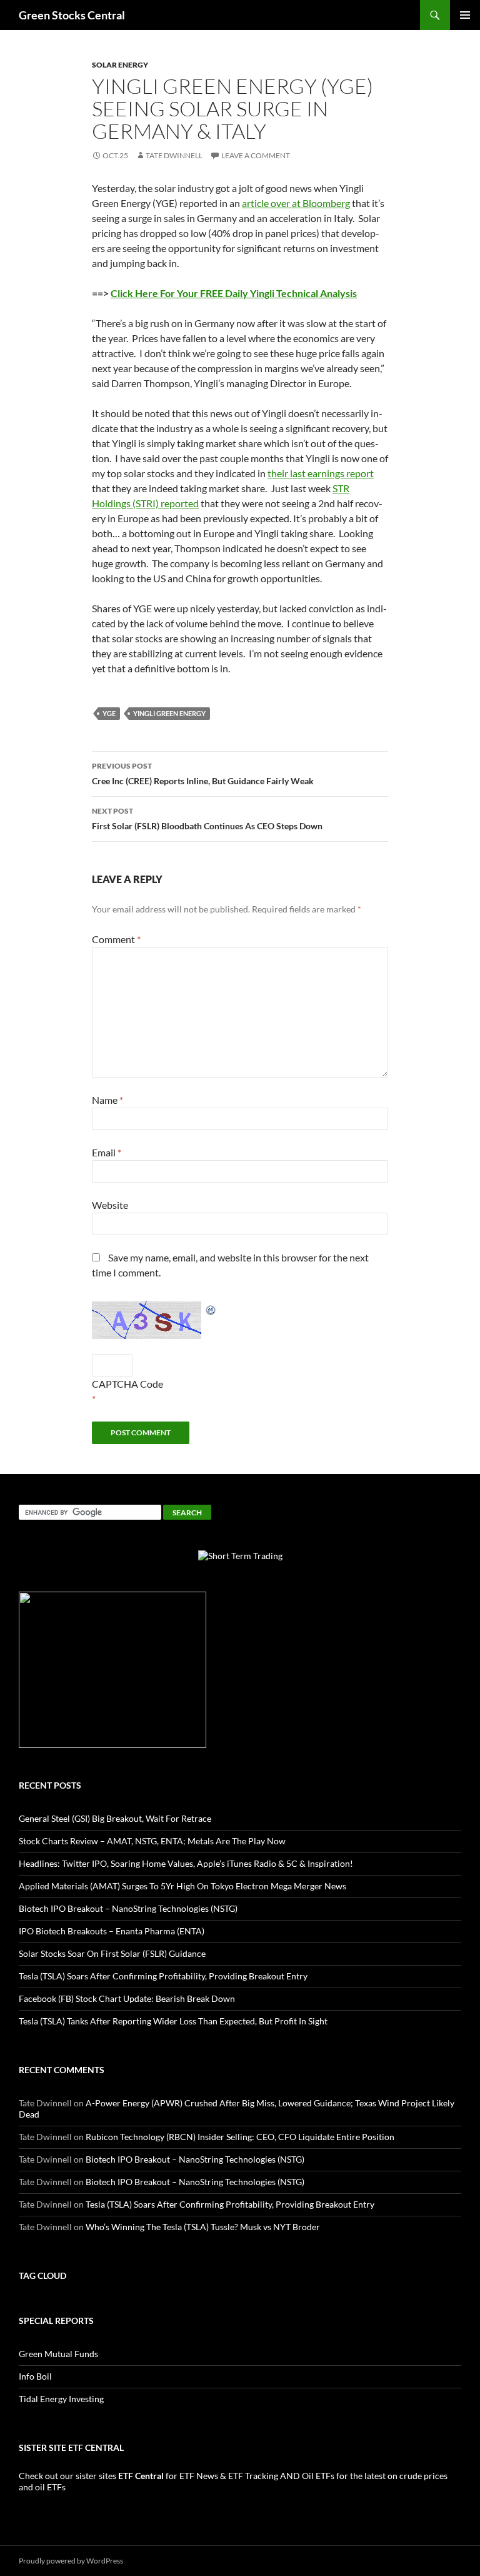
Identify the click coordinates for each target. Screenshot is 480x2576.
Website (110, 1205)
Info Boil (35, 2376)
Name (107, 1100)
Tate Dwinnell (174, 155)
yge (109, 713)
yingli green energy (169, 713)
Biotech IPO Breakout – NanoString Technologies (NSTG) (128, 1908)
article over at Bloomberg (296, 203)
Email (107, 1152)
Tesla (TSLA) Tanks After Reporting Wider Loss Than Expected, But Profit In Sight (173, 2021)
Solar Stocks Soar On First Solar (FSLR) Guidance (112, 1953)
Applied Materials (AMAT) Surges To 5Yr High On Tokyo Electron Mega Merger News (182, 1886)
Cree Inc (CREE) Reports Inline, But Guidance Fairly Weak (203, 774)
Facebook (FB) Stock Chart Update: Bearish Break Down (127, 1998)
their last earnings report (321, 473)
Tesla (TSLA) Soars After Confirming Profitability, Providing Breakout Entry (163, 1976)
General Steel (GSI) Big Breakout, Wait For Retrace (115, 1818)
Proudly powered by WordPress (71, 2561)
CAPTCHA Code (127, 1384)
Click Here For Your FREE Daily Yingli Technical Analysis (234, 293)
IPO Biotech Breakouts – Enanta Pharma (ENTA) (112, 1931)
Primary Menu (465, 15)
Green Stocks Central (72, 15)
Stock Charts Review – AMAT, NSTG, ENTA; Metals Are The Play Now (152, 1841)
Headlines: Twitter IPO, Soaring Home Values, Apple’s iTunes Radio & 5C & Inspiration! (186, 1863)
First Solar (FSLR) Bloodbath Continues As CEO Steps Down (207, 819)
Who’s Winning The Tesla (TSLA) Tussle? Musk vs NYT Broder (203, 2227)
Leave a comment (256, 155)
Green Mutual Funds (58, 2354)
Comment (116, 939)
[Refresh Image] (211, 1309)
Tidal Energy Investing (61, 2399)
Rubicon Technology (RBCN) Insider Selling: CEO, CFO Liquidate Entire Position (240, 2137)
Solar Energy (120, 65)
